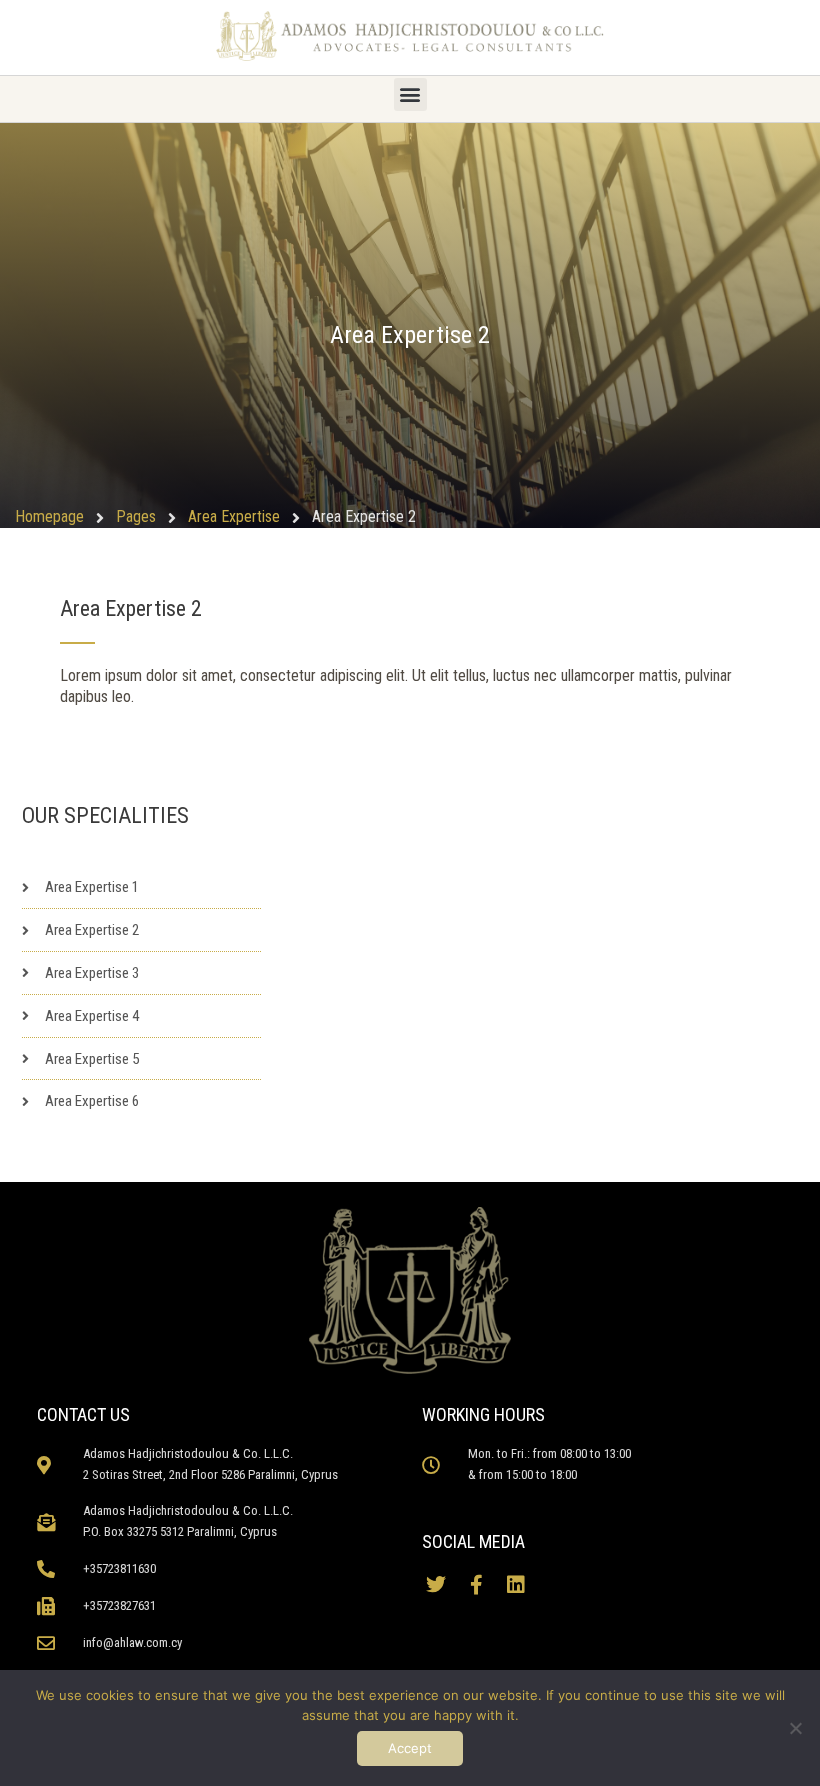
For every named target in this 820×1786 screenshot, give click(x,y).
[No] (795, 1728)
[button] (410, 94)
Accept (410, 1748)
